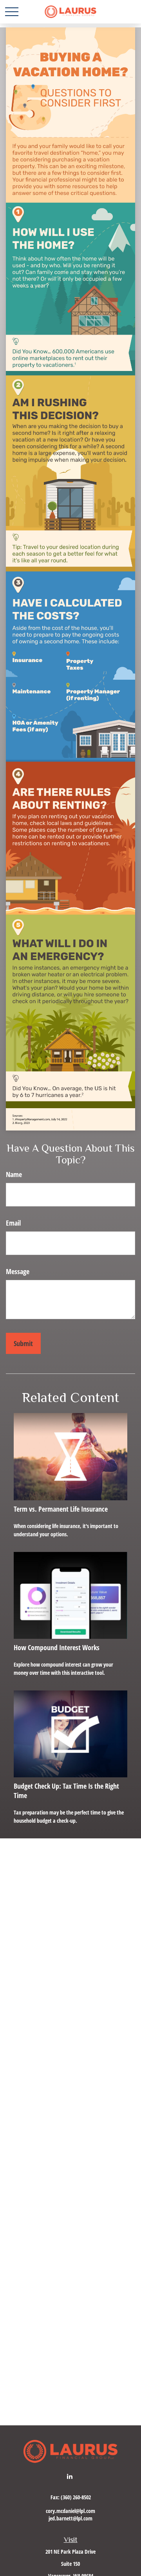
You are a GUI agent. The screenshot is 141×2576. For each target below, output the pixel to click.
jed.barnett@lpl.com (70, 2518)
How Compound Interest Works (57, 1647)
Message (18, 1271)
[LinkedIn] (70, 2476)
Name (14, 1174)
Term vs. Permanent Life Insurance (61, 1509)
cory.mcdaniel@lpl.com (70, 2511)
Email (13, 1223)
